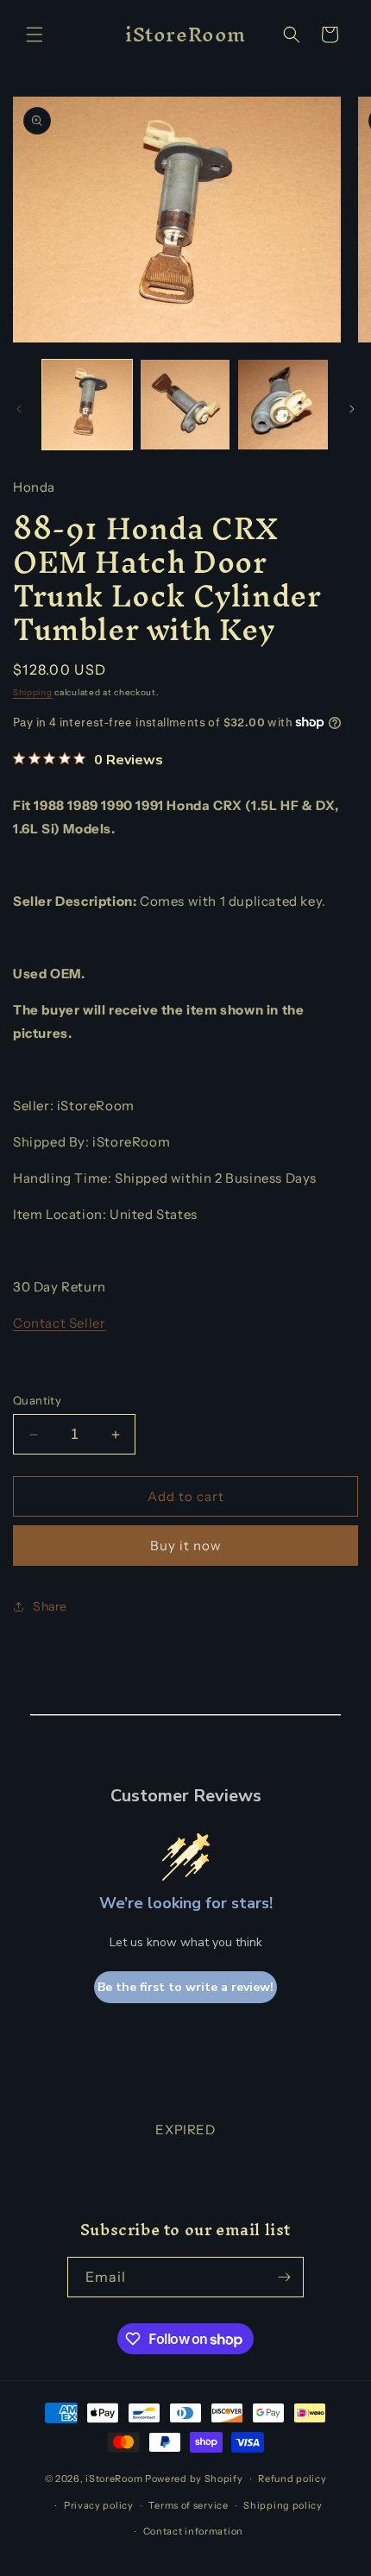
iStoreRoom (114, 2479)
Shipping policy (283, 2505)
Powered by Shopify (194, 2479)
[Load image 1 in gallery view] (87, 405)
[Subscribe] (284, 2277)
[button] (35, 35)
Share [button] (50, 1606)
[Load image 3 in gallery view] (283, 405)
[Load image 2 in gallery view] (185, 405)
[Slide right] (352, 409)
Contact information (193, 2531)
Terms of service (188, 2505)
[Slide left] (19, 409)
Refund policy (292, 2479)
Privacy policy (99, 2505)
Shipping (33, 692)
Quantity (37, 1400)
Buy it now (186, 1546)
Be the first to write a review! (185, 1987)
